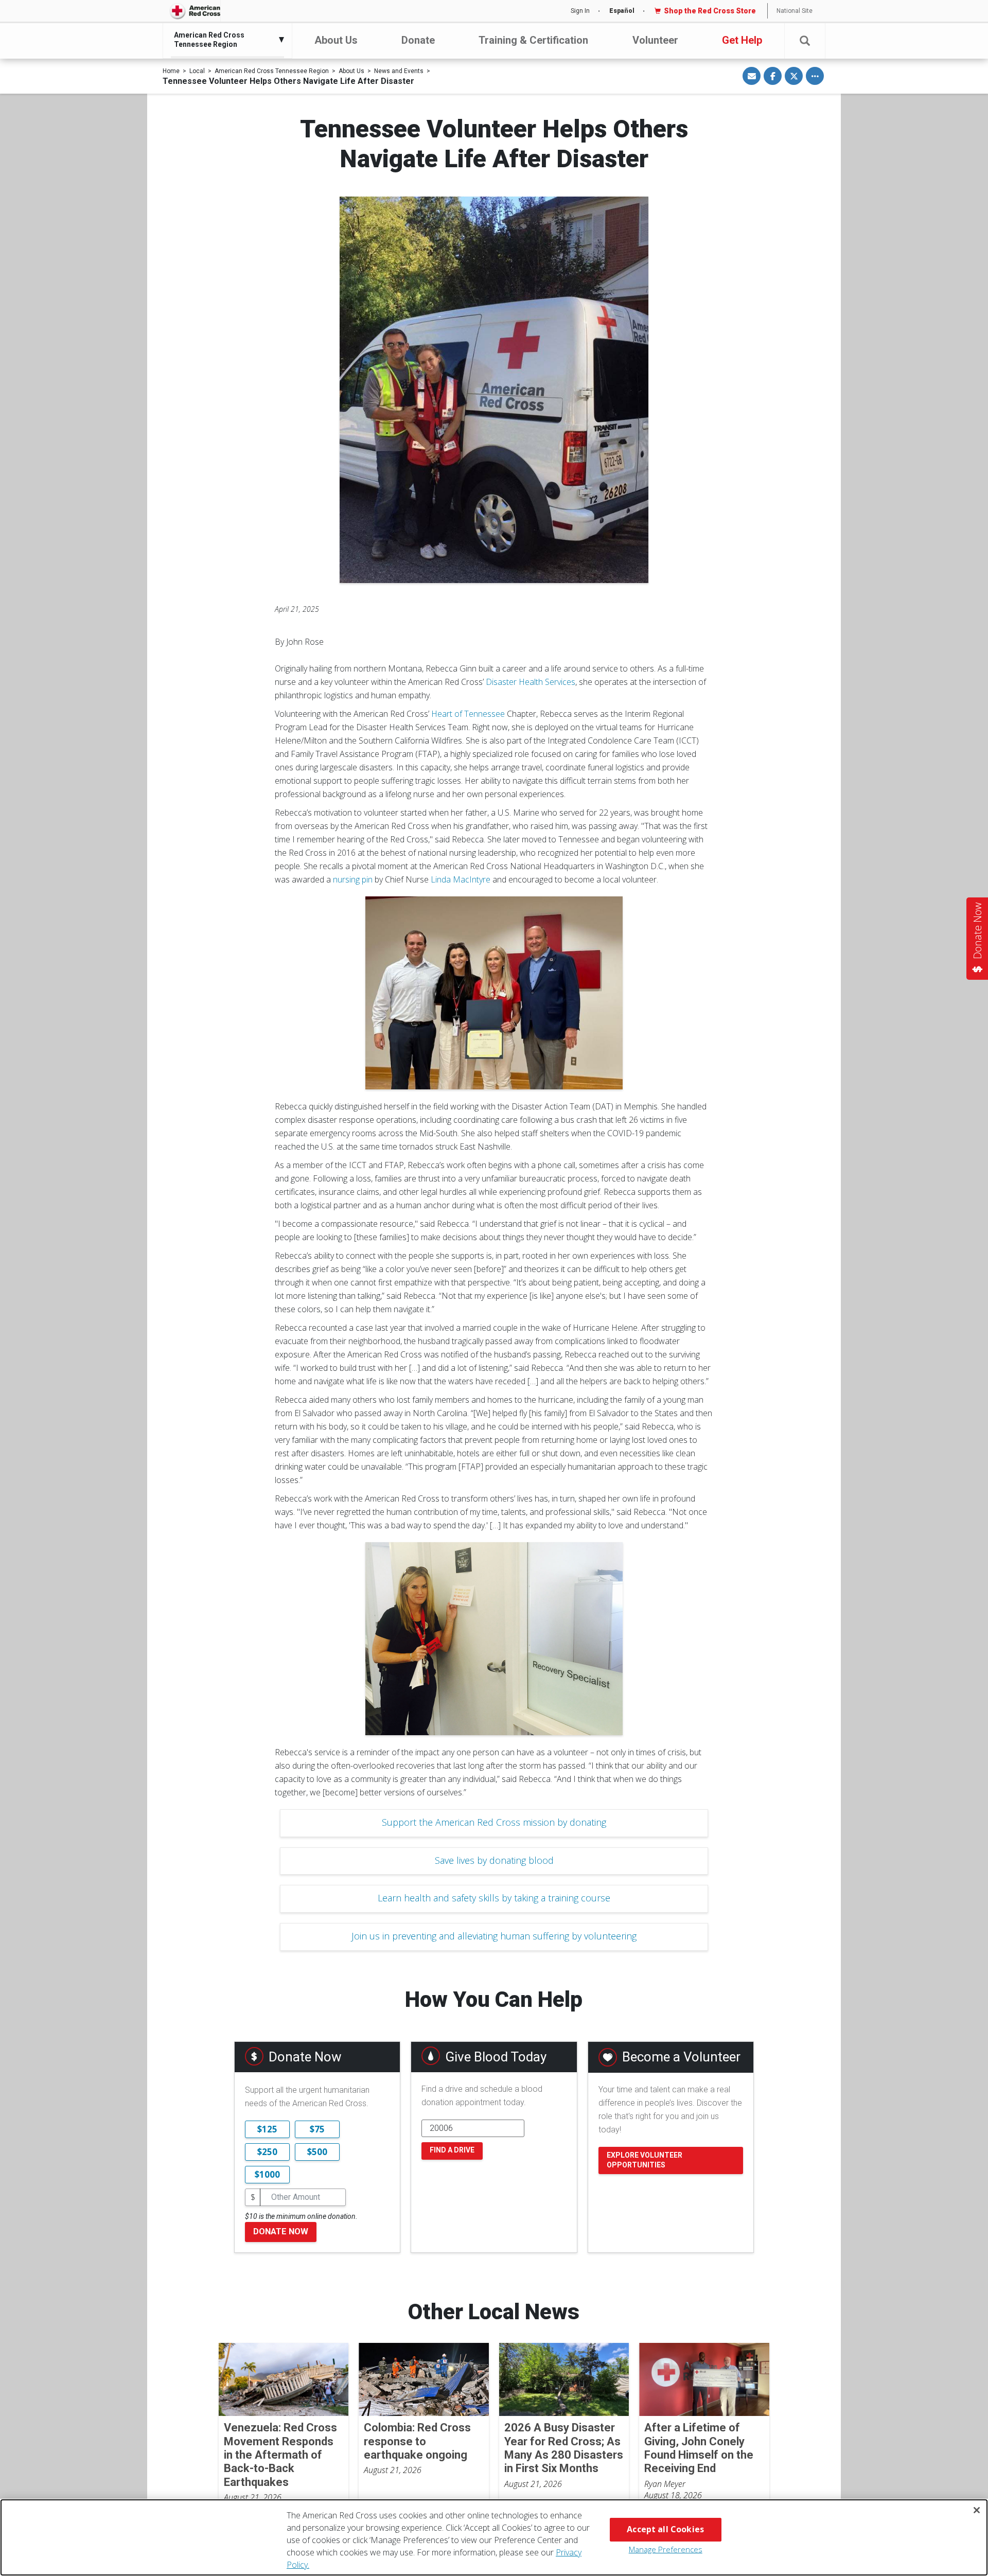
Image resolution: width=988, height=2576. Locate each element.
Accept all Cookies (665, 2529)
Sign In (580, 11)
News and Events (399, 71)
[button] (805, 41)
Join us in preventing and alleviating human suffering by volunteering (494, 1936)
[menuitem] (225, 40)
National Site (795, 11)
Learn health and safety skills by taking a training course (494, 1898)
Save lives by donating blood (494, 1860)
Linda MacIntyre (461, 879)
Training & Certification (533, 40)
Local (197, 71)
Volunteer (655, 40)
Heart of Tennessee (468, 714)
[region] (494, 2537)
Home (171, 71)
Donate (418, 40)
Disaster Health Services (531, 682)
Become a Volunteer (681, 2057)
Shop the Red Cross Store (710, 11)
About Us (336, 40)
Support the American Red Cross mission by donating (494, 1822)
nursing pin (353, 879)
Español (622, 11)
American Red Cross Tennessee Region (272, 71)
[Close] (977, 2510)
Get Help (742, 40)
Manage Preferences (666, 2549)
